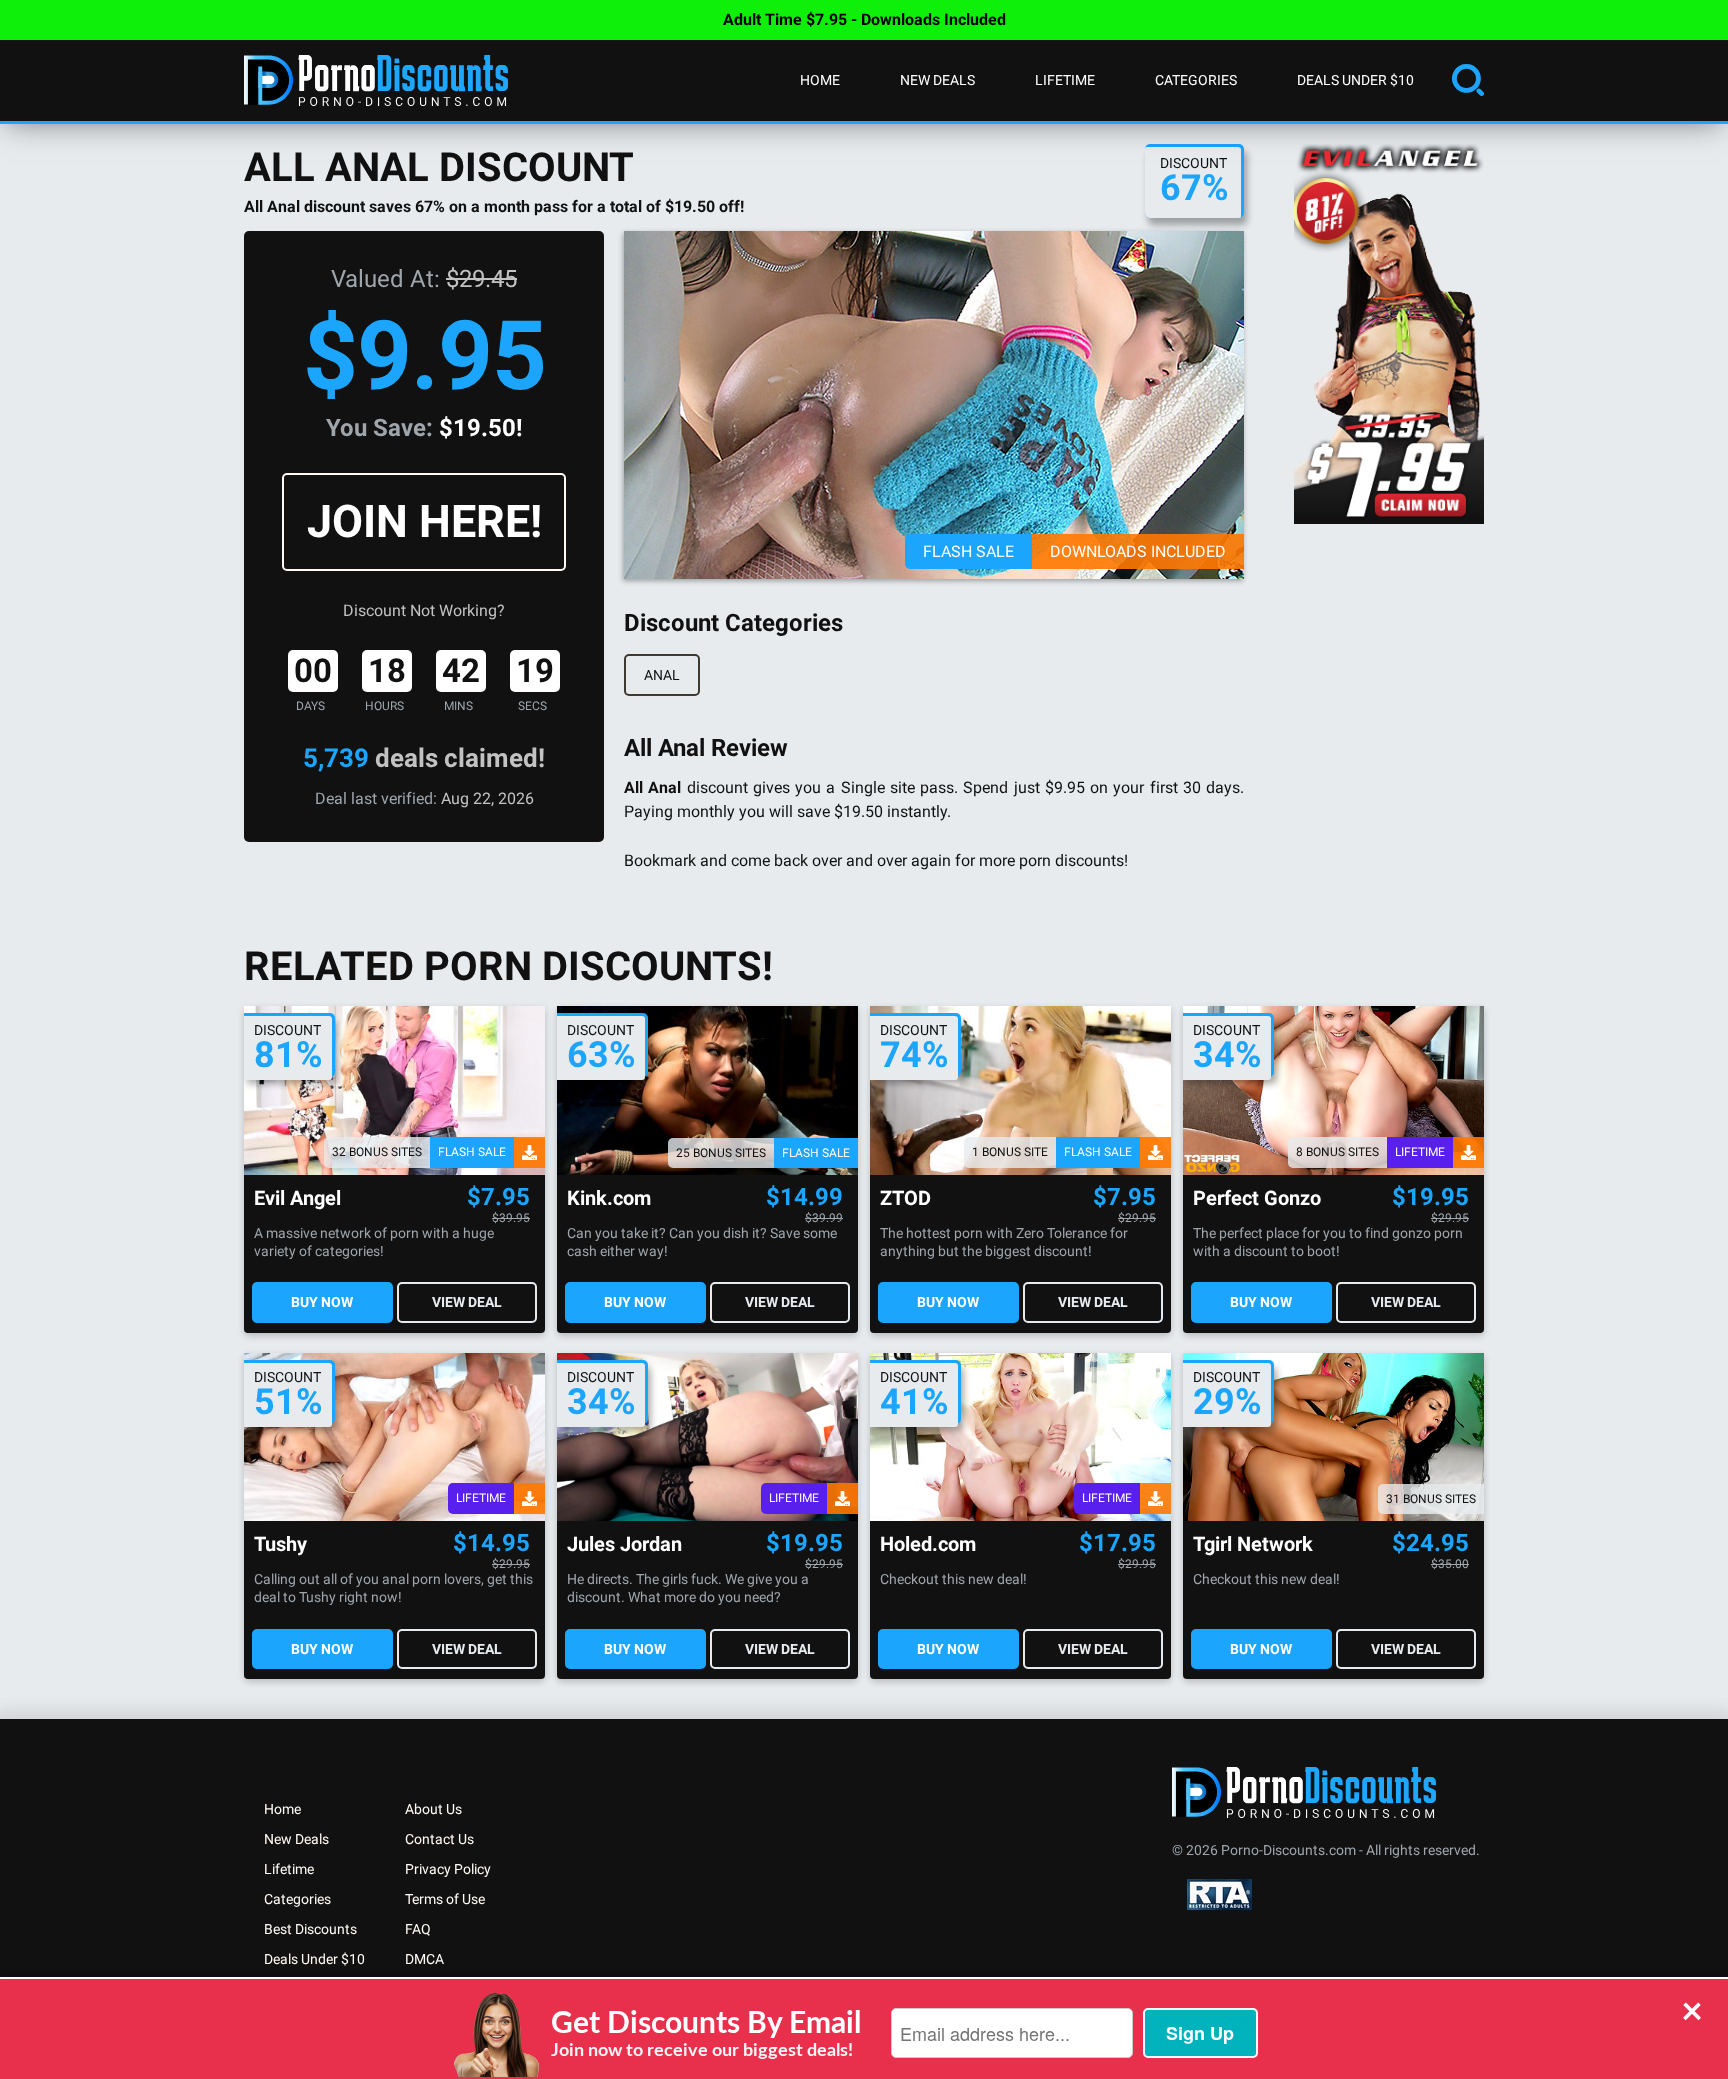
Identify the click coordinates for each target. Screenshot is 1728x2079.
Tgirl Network (1253, 1544)
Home (820, 80)
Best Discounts (310, 1929)
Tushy (280, 1544)
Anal (662, 675)
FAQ (418, 1929)
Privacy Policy (448, 1869)
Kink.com (609, 1198)
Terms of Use (445, 1899)
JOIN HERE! (424, 521)
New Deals (937, 80)
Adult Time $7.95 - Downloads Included (864, 19)
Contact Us (439, 1839)
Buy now (322, 1302)
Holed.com (928, 1544)
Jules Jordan (624, 1544)
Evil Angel (297, 1198)
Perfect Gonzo (1257, 1198)
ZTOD (905, 1198)
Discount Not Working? (424, 610)
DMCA (424, 1959)
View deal (467, 1302)
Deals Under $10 (1355, 80)
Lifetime (1065, 80)
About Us (433, 1809)
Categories (1196, 80)
